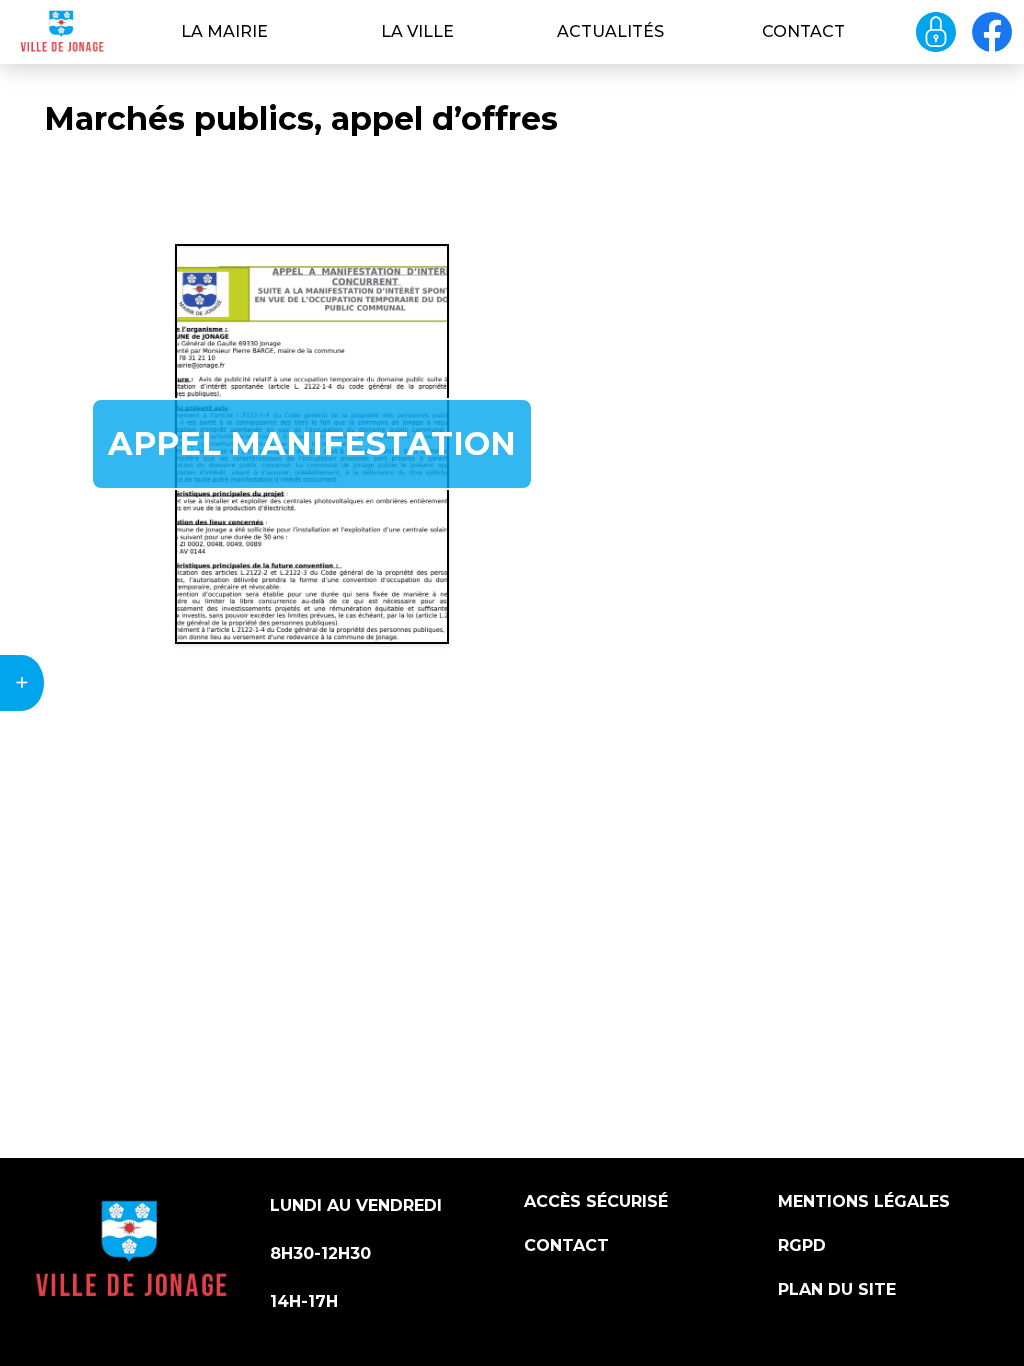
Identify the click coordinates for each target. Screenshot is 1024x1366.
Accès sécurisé (596, 1201)
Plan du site (837, 1289)
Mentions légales (864, 1201)
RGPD (802, 1245)
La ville (417, 31)
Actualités (610, 31)
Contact (803, 31)
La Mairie (224, 31)
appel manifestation (312, 443)
